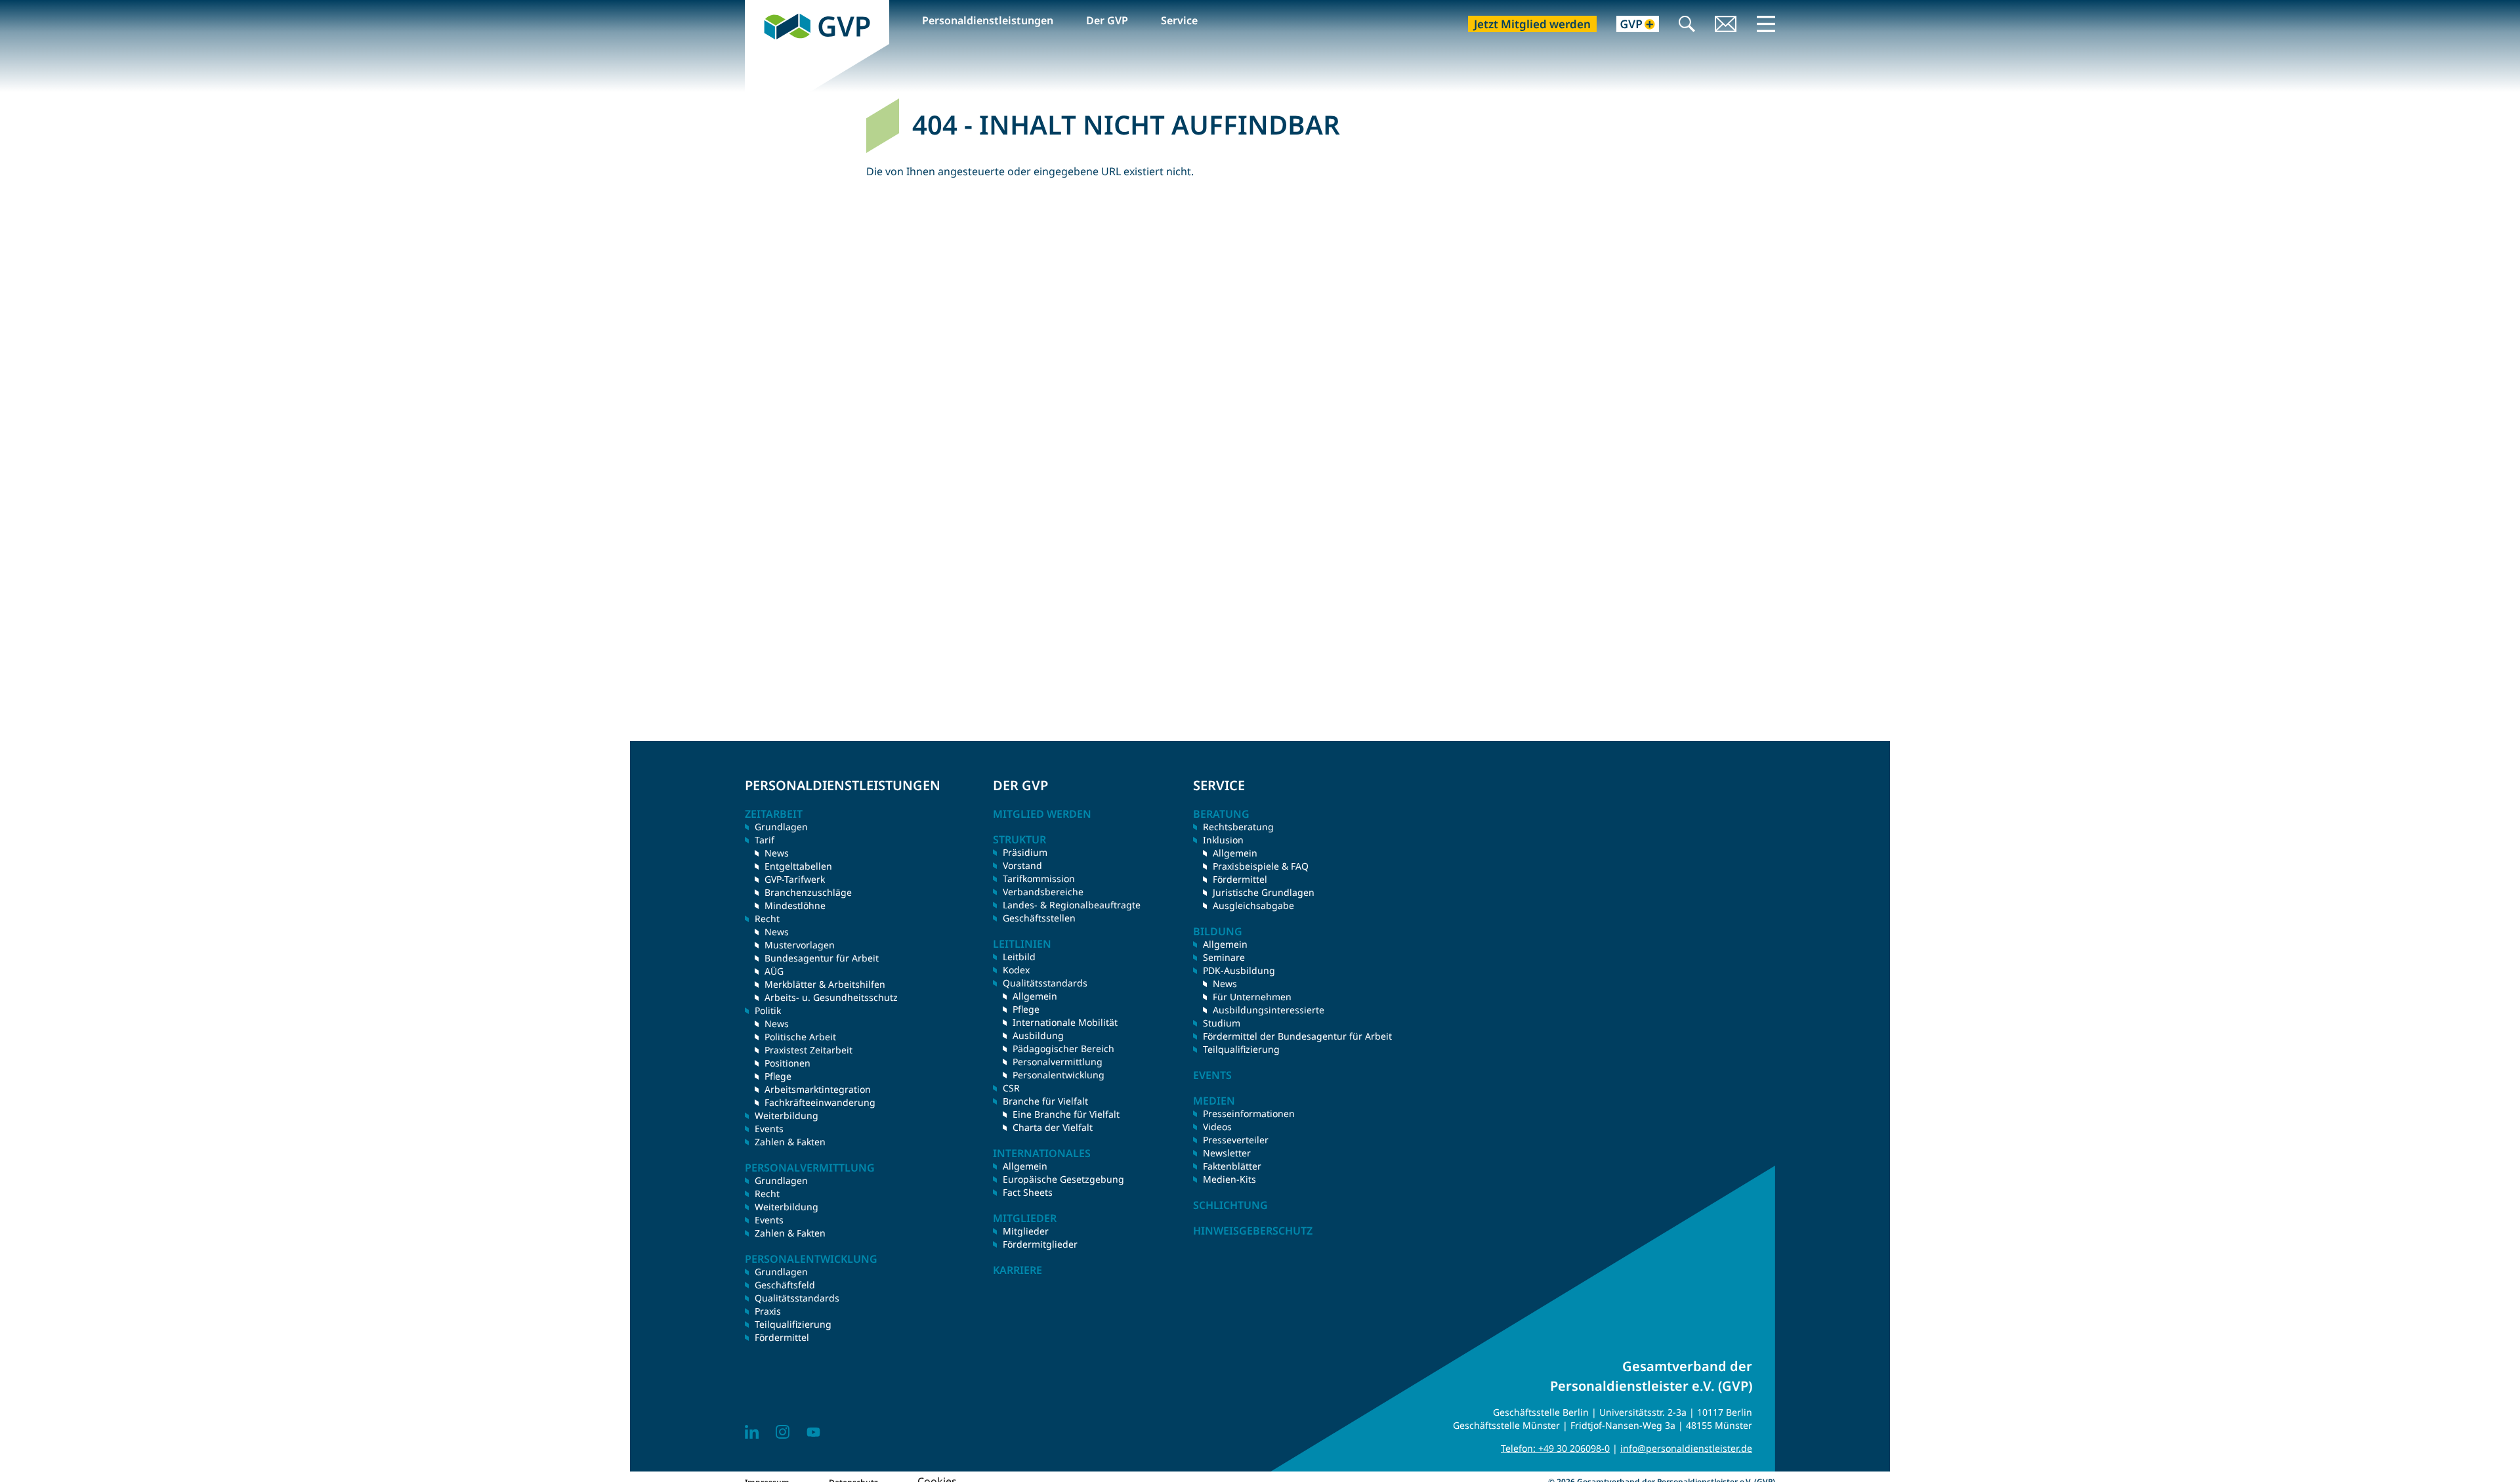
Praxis (768, 1311)
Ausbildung (1038, 1035)
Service (1179, 20)
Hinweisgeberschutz (1253, 1231)
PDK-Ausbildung (1239, 970)
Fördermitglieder (1040, 1244)
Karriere (1018, 1270)
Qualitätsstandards (797, 1298)
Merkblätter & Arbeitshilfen (825, 984)
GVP (755, 7)
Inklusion (1223, 840)
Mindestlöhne (795, 905)
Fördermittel (782, 1337)
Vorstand (1022, 865)
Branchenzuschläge (808, 892)
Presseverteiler (1236, 1140)
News (777, 853)
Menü (1766, 24)
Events (769, 1129)
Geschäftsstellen (1039, 918)
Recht (767, 1194)
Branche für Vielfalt (1045, 1101)
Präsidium (1025, 852)
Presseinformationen (1249, 1113)
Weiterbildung (787, 1115)
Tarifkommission (1039, 879)
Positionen (787, 1063)
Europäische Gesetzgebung (1063, 1179)
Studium (1222, 1023)
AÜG (774, 971)
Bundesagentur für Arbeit (822, 958)
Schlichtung (1230, 1205)
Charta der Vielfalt (1053, 1127)
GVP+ (1630, 25)
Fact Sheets (1028, 1192)
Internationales (1042, 1153)
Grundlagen (781, 827)
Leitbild (1019, 957)
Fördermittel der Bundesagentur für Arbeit (1297, 1036)
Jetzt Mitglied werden (1532, 24)
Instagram (783, 1432)
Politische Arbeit (800, 1037)
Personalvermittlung (1058, 1062)
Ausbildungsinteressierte (1269, 1010)
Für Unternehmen (1252, 997)
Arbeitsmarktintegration (818, 1089)
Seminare (1224, 957)
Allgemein (1035, 996)
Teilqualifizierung (793, 1324)
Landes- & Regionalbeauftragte (1072, 905)
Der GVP (1107, 20)
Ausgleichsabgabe (1253, 905)
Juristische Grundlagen (1264, 892)
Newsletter (1227, 1153)
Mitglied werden (1042, 814)
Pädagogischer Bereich (1063, 1048)
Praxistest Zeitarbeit (808, 1050)
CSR (1011, 1088)
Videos (1217, 1127)
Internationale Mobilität (1065, 1022)
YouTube (813, 1432)
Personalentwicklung (1059, 1075)
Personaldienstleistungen (988, 20)
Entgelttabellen (798, 866)
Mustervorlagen (800, 945)
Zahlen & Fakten (790, 1142)
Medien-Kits (1229, 1179)
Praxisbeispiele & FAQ (1261, 866)
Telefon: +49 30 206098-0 (1555, 1448)
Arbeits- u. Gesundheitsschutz (831, 997)
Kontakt (1726, 25)
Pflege (778, 1076)
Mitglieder (1026, 1231)
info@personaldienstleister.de (1686, 1448)
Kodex (1016, 970)
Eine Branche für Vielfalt (1066, 1114)
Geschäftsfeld (785, 1285)
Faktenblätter (1232, 1166)
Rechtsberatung (1238, 827)
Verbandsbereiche (1043, 892)
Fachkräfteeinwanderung (820, 1102)
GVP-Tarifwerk (795, 879)
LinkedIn (752, 1432)
